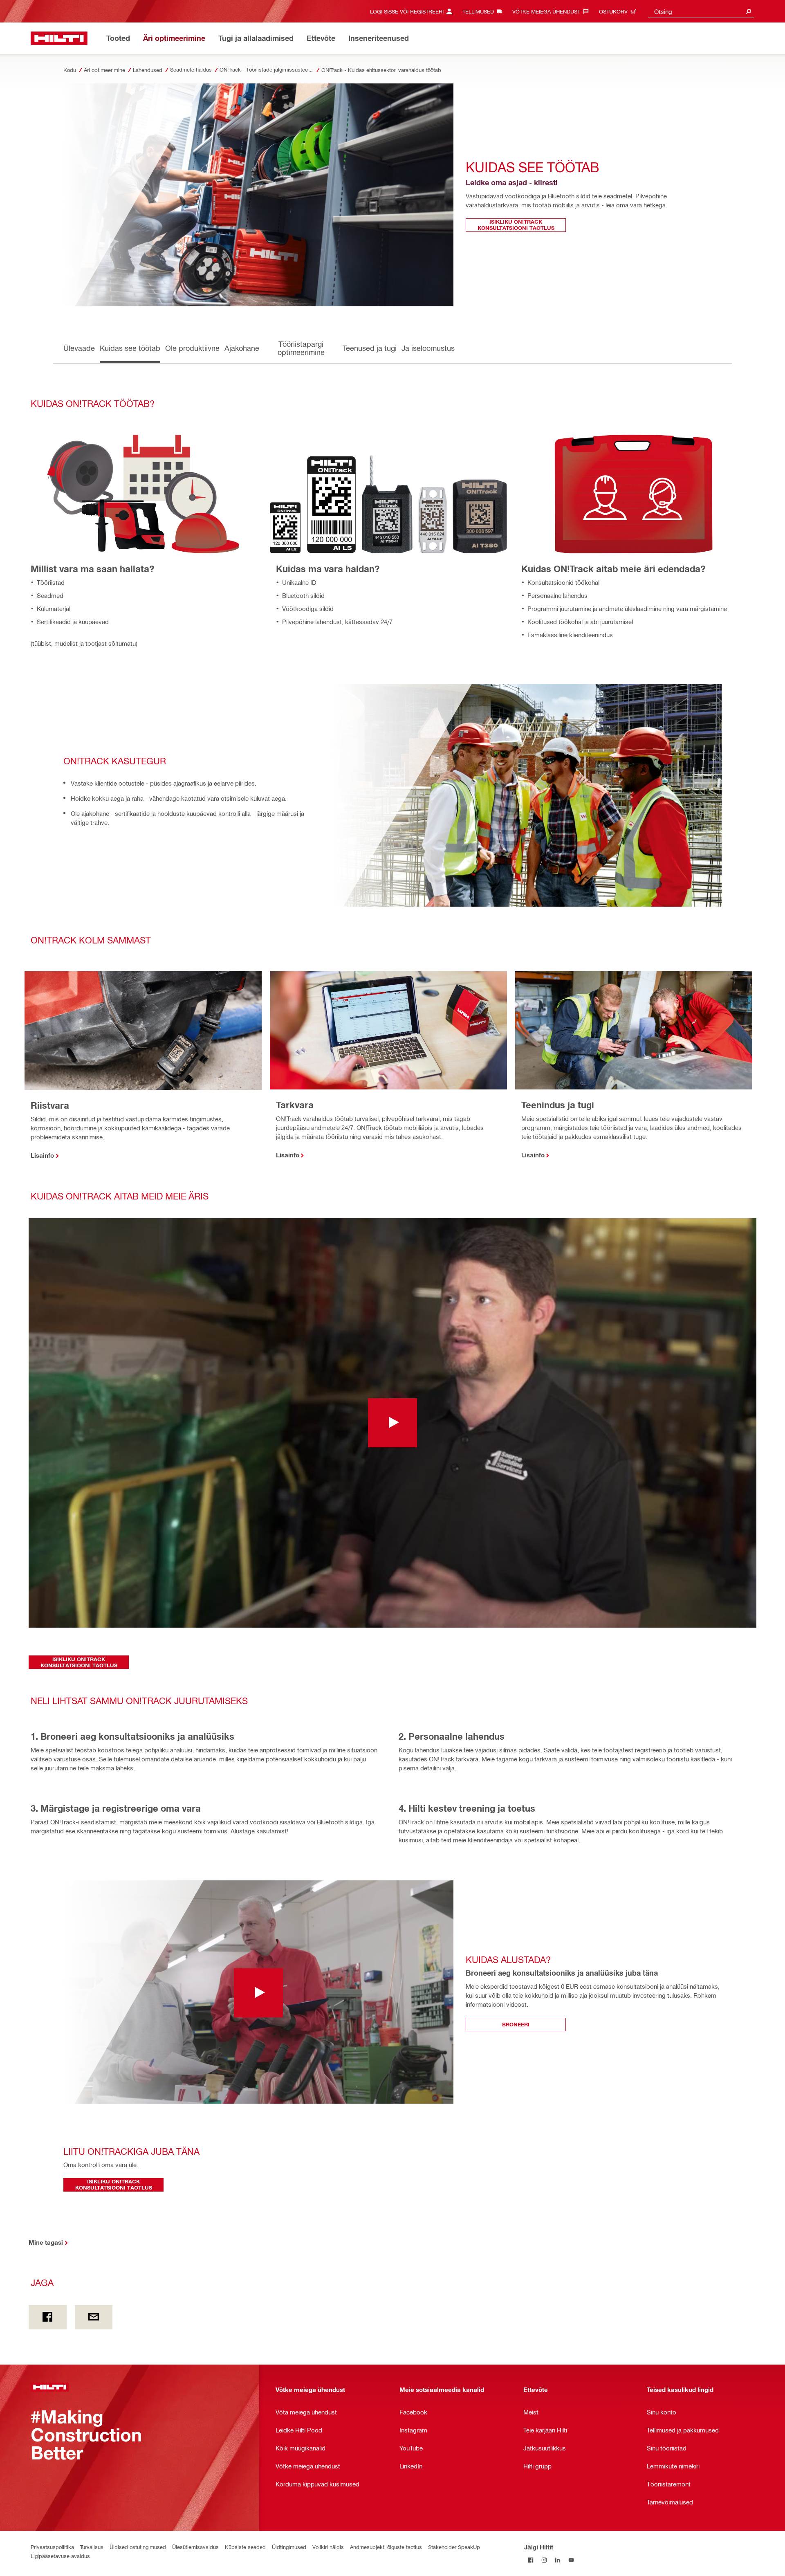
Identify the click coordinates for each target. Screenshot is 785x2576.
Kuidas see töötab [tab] (130, 348)
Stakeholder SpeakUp (454, 2547)
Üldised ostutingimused (138, 2547)
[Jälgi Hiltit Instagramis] (544, 2560)
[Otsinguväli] (749, 11)
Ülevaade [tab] (79, 348)
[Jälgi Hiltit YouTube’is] (571, 2560)
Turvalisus (92, 2547)
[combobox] (701, 11)
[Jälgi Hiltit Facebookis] (531, 2560)
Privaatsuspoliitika (52, 2547)
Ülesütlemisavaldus (195, 2547)
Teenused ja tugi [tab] (370, 348)
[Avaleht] (59, 38)
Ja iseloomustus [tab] (428, 348)
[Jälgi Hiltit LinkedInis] (558, 2560)
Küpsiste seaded (245, 2547)
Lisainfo (42, 1155)
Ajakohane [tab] (242, 348)
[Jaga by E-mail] (94, 2317)
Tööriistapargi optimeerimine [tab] (301, 348)
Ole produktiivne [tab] (192, 348)
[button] (392, 1423)
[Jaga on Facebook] (48, 2317)
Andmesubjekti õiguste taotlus (386, 2547)
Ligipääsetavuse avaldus (60, 2556)
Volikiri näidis (328, 2547)
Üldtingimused (289, 2547)
